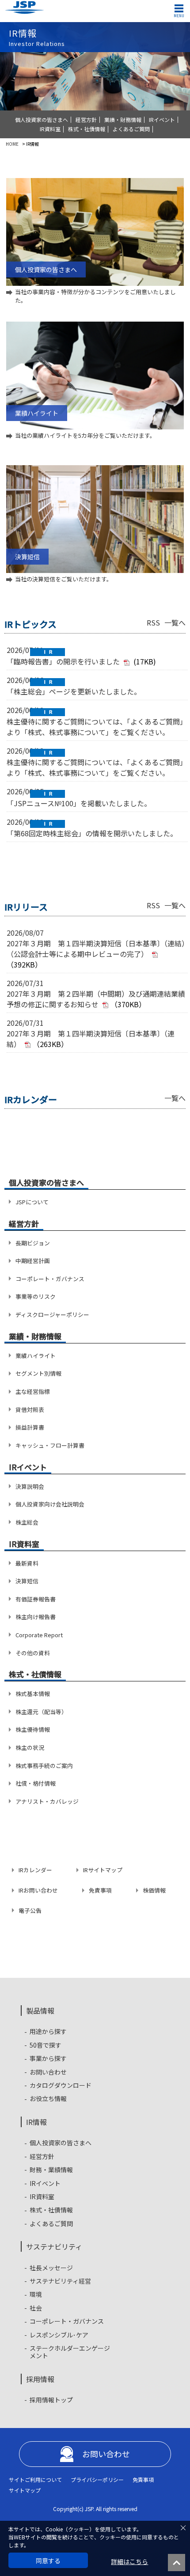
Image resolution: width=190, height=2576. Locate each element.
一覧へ (175, 622)
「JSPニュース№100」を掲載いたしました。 (79, 803)
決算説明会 (30, 1486)
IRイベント (162, 120)
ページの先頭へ (179, 2565)
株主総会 (27, 1522)
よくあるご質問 (131, 129)
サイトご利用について (35, 2479)
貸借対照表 (30, 1409)
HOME (12, 144)
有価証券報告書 (36, 1599)
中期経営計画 (33, 1261)
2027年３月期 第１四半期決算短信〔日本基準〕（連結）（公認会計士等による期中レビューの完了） (96, 948)
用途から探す (48, 2032)
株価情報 (154, 1890)
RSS (153, 622)
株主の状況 (30, 1747)
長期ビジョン (33, 1243)
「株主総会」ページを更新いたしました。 (74, 691)
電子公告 (30, 1910)
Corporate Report (39, 1635)
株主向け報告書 (36, 1617)
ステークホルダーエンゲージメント (70, 2352)
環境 (36, 2294)
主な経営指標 (33, 1391)
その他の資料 (33, 1653)
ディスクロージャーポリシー (52, 1315)
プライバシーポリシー (97, 2479)
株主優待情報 (33, 1729)
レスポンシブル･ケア (59, 2335)
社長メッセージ (51, 2268)
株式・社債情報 (87, 129)
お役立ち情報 (48, 2099)
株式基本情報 (33, 1694)
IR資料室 (50, 129)
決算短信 (27, 1581)
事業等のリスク (36, 1296)
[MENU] (179, 8)
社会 (36, 2308)
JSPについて (32, 1202)
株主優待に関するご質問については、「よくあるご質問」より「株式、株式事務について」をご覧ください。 (97, 727)
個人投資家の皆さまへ (42, 120)
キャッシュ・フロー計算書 (50, 1445)
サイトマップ (25, 2490)
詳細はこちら (129, 2562)
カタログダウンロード (61, 2085)
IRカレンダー (35, 1870)
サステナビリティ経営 (60, 2281)
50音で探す (46, 2045)
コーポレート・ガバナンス (50, 1279)
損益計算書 (30, 1427)
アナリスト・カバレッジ (47, 1801)
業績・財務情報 (123, 120)
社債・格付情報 (36, 1783)
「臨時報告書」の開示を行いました (63, 661)
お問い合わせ (48, 2072)
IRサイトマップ (103, 1870)
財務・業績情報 (51, 2170)
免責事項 (100, 1890)
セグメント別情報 (38, 1373)
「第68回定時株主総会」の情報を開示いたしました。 (92, 833)
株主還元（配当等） (41, 1712)
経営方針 (86, 120)
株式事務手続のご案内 (44, 1766)
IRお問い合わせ (38, 1890)
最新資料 (27, 1563)
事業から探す (48, 2058)
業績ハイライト (36, 1356)
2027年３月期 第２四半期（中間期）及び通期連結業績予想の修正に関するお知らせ (96, 999)
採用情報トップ (51, 2400)
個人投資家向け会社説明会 (50, 1504)
